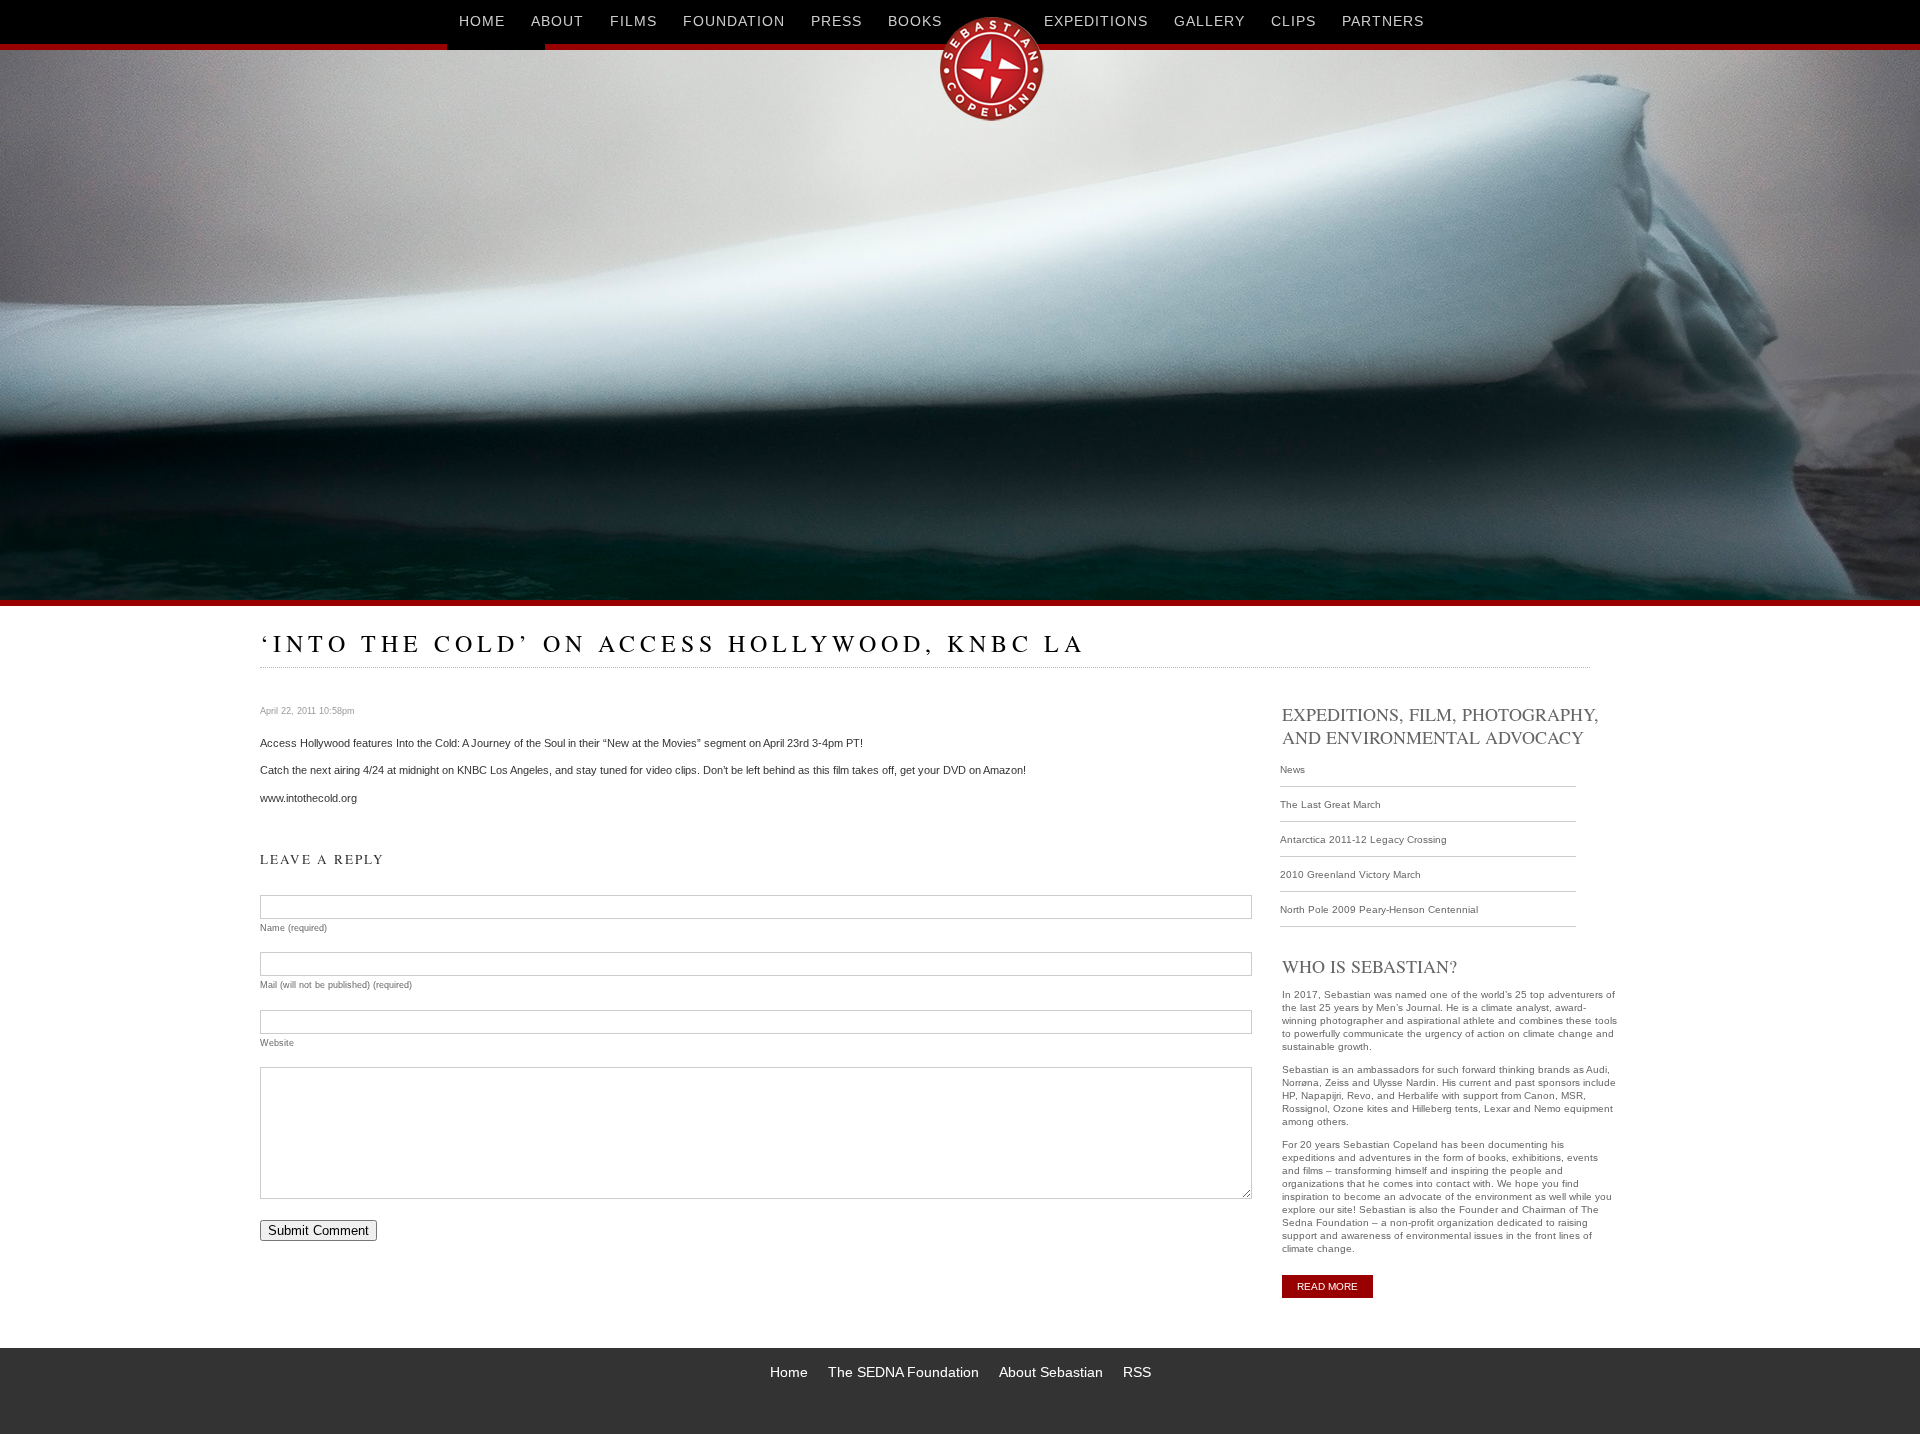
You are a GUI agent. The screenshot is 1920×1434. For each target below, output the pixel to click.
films (633, 21)
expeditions (1096, 21)
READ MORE (1327, 1286)
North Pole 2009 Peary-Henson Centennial (1379, 909)
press (836, 21)
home (482, 21)
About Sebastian (1051, 1372)
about (557, 21)
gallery (1209, 21)
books (915, 21)
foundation (734, 21)
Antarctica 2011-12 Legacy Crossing (1363, 839)
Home (789, 1372)
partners (1383, 21)
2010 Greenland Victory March (1350, 874)
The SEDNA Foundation (903, 1372)
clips (1293, 21)
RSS (1137, 1372)
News (1292, 769)
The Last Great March (1330, 804)
